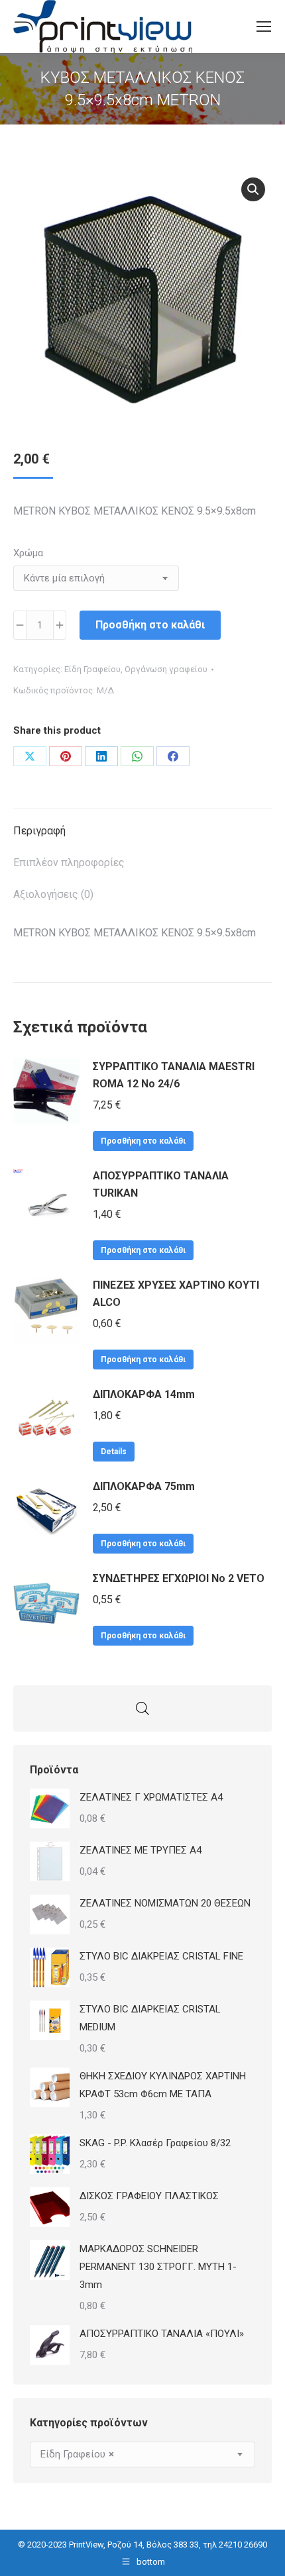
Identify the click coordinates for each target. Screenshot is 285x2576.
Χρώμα (28, 553)
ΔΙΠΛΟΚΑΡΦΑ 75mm (144, 1486)
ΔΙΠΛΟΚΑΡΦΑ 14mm (144, 1394)
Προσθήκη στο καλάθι (150, 625)
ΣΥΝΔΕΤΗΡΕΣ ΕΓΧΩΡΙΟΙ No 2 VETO (179, 1578)
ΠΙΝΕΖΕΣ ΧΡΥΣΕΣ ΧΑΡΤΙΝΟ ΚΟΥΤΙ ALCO (176, 1294)
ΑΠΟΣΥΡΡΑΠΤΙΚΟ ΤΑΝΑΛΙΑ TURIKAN (161, 1184)
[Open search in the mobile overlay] (142, 1709)
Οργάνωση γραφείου (166, 669)
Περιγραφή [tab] (39, 831)
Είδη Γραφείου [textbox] (77, 2454)
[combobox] (142, 2454)
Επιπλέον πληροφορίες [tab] (69, 863)
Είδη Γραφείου (92, 669)
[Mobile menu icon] (264, 26)
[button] (253, 189)
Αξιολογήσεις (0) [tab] (53, 894)
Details (114, 1452)
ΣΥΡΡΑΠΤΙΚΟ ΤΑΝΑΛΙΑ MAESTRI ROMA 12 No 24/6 (174, 1075)
